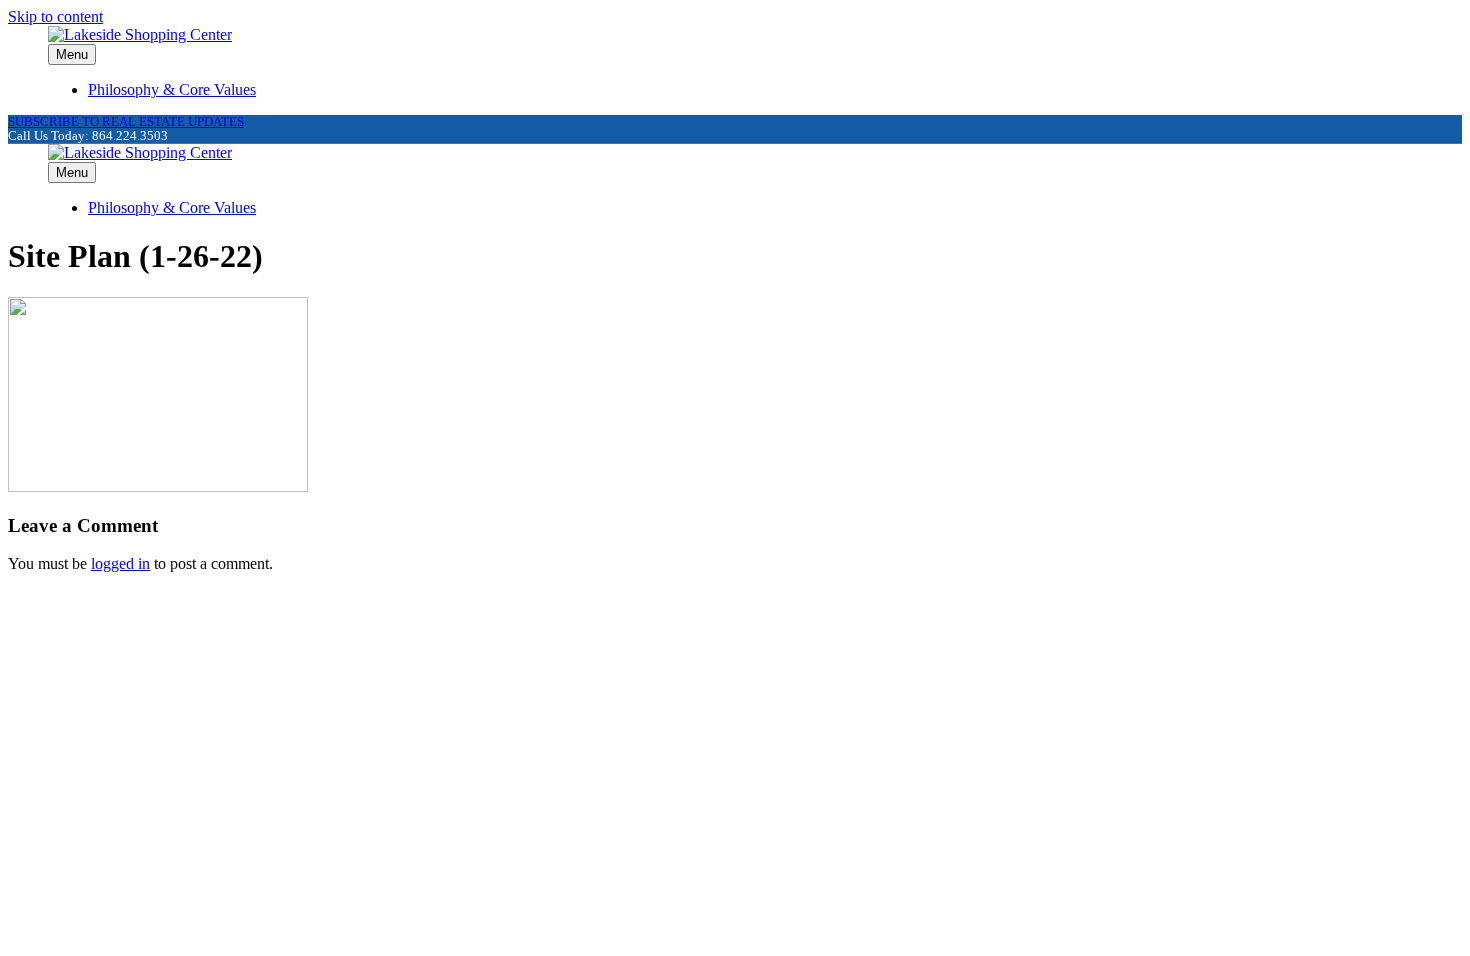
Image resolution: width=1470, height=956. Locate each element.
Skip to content (55, 16)
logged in (120, 563)
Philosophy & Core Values (172, 89)
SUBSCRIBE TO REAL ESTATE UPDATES (126, 121)
